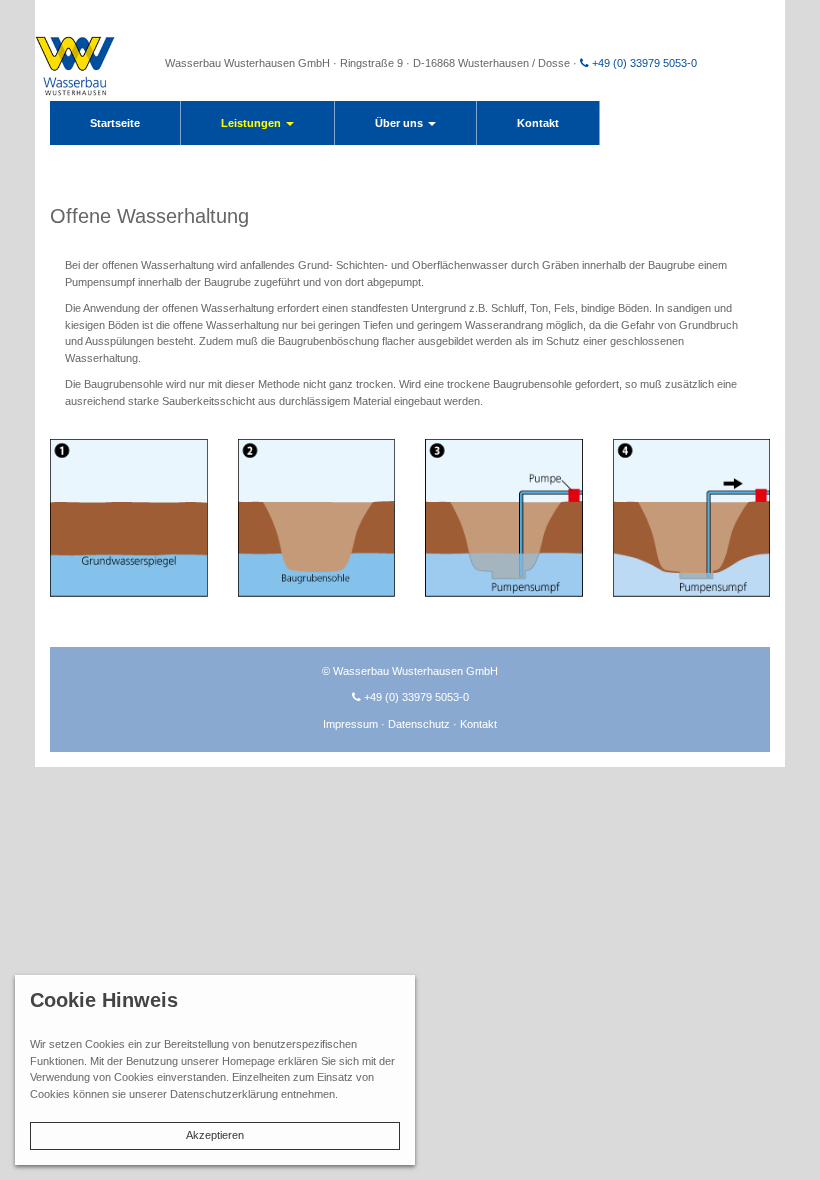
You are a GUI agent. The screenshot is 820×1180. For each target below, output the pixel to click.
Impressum (352, 724)
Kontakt (538, 123)
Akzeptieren (215, 1135)
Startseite (115, 123)
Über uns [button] (400, 123)
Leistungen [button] (252, 123)
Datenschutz (420, 724)
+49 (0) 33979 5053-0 (643, 63)
